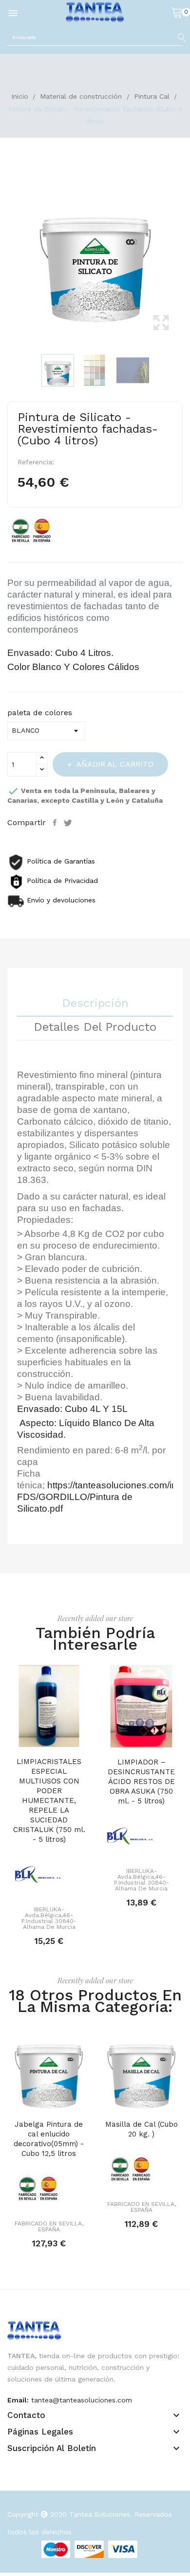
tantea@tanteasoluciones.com (82, 2400)
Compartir (56, 823)
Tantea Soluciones (100, 2514)
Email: (18, 2400)
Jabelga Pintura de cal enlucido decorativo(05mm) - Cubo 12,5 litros (49, 2139)
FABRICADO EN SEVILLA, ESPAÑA (49, 2226)
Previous (5, 257)
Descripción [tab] (95, 1004)
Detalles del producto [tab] (95, 1027)
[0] (177, 12)
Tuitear (69, 823)
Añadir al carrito (115, 764)
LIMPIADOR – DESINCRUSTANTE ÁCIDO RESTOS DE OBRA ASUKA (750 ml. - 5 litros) (141, 1782)
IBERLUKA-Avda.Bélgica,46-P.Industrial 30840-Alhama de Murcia (49, 1918)
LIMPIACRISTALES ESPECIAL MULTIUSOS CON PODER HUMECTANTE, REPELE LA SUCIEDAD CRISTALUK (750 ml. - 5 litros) (49, 1800)
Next (185, 257)
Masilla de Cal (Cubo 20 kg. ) (142, 2129)
